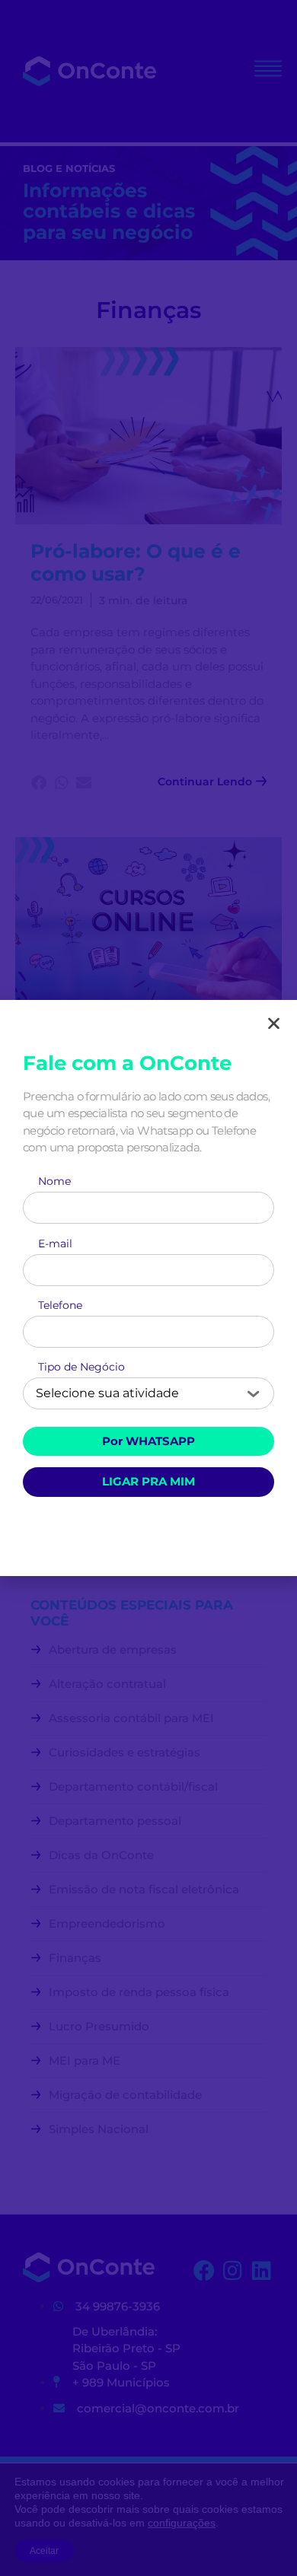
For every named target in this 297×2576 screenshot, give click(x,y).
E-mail (55, 1246)
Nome (54, 1183)
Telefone (60, 1307)
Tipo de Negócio (81, 1369)
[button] (274, 1023)
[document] (148, 1288)
